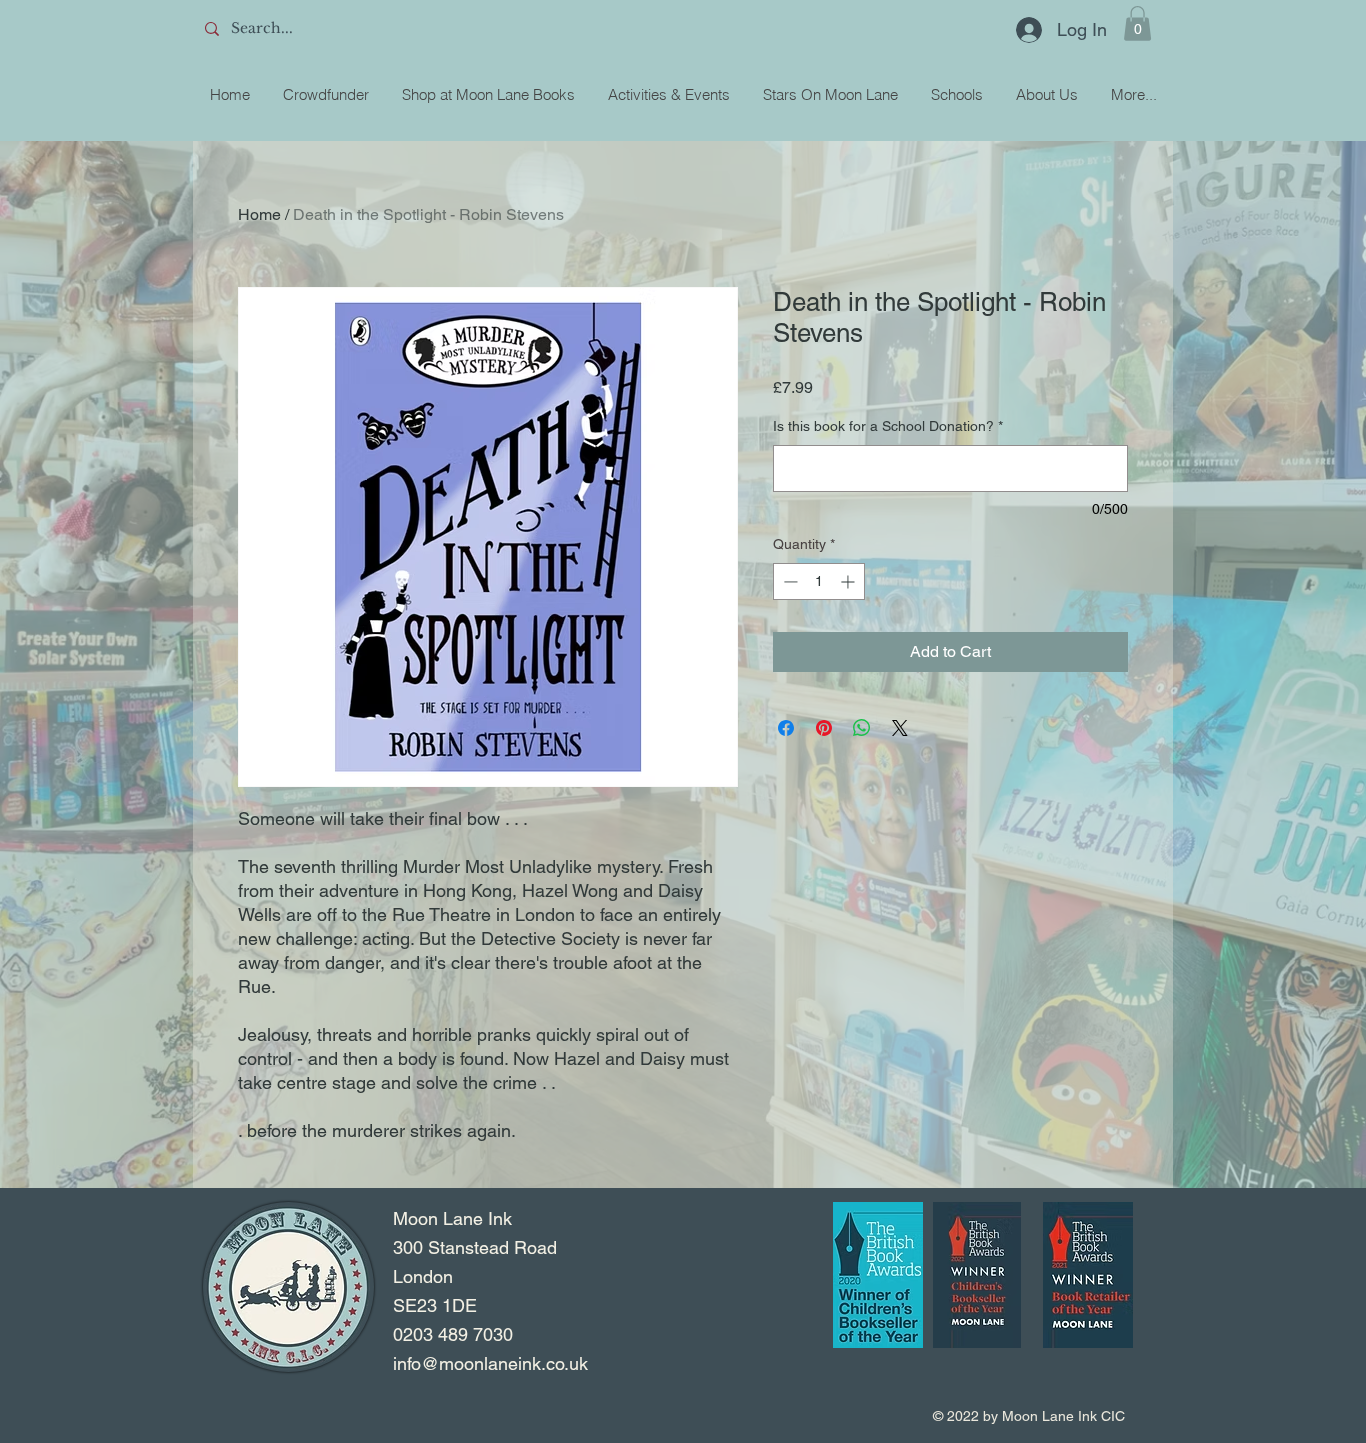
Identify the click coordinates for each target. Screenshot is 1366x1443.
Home (259, 214)
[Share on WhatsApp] (862, 728)
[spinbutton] (819, 581)
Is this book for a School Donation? (888, 426)
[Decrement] (788, 581)
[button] (1137, 23)
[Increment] (849, 581)
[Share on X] (900, 728)
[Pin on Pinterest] (824, 728)
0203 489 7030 (453, 1334)
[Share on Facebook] (786, 728)
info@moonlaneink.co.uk (490, 1363)
